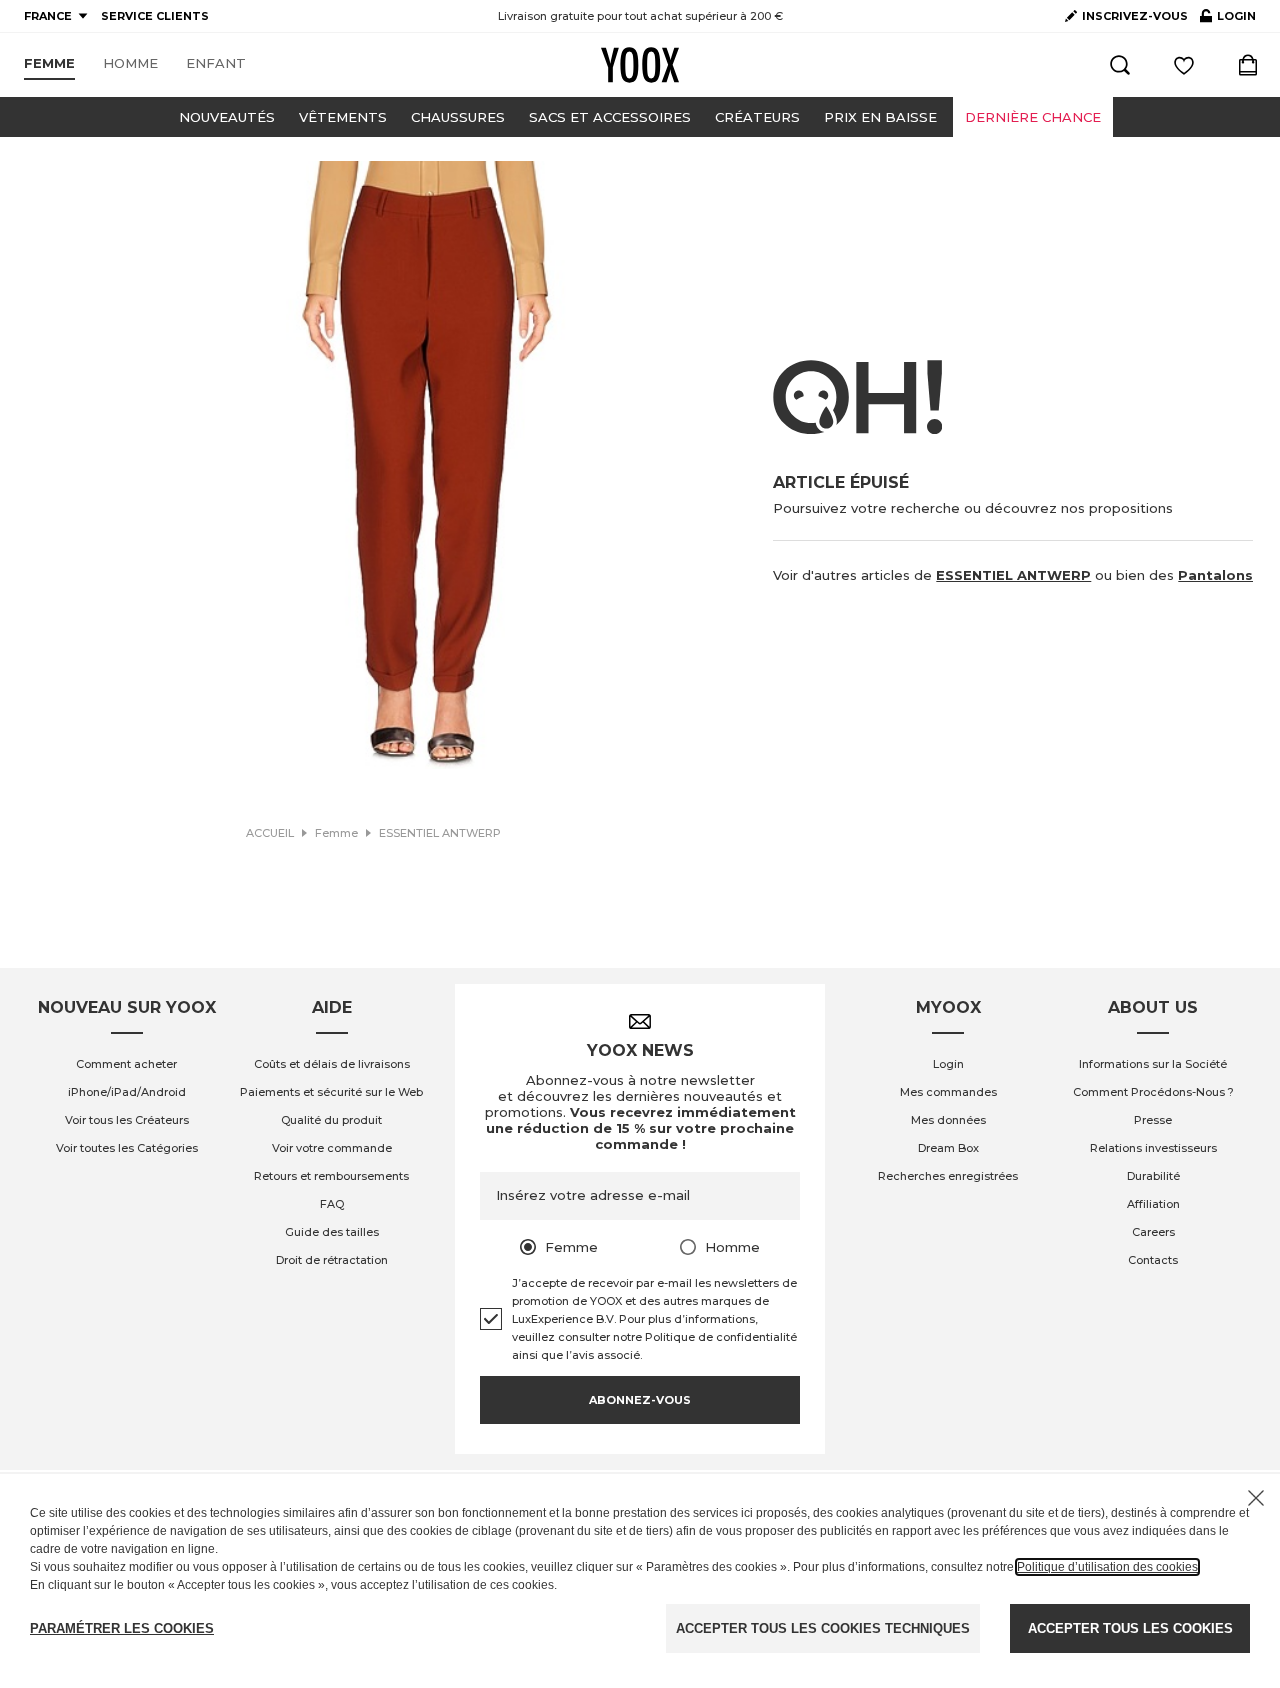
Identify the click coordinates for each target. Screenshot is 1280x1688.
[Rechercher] (1120, 65)
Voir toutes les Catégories (127, 1148)
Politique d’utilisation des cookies (1107, 1567)
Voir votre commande (332, 1148)
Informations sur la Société (1153, 1064)
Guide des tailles (332, 1232)
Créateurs (757, 117)
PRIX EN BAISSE (880, 117)
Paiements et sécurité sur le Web (331, 1092)
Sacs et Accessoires (610, 117)
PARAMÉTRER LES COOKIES (122, 1628)
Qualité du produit (331, 1120)
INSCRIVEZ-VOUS (1135, 16)
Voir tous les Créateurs (127, 1120)
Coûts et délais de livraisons (332, 1064)
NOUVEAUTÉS (227, 117)
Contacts (1153, 1260)
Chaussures (458, 117)
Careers (1153, 1232)
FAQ (332, 1204)
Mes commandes (948, 1092)
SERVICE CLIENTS (155, 16)
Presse (1153, 1120)
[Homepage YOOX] (640, 65)
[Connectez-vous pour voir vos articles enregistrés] (1184, 65)
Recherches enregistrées (948, 1176)
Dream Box (948, 1148)
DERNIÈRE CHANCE (1033, 117)
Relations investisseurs (1153, 1148)
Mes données (948, 1120)
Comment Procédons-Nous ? (1153, 1092)
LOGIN (1228, 20)
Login (948, 1064)
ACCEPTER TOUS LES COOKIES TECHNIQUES (823, 1628)
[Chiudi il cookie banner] (1256, 1498)
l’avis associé (603, 1355)
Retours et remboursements (331, 1176)
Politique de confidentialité (721, 1337)
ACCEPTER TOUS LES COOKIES (1130, 1628)
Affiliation (1153, 1204)
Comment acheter (126, 1064)
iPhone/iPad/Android (127, 1092)
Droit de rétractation (332, 1260)
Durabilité (1153, 1176)
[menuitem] (49, 64)
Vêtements (343, 117)
